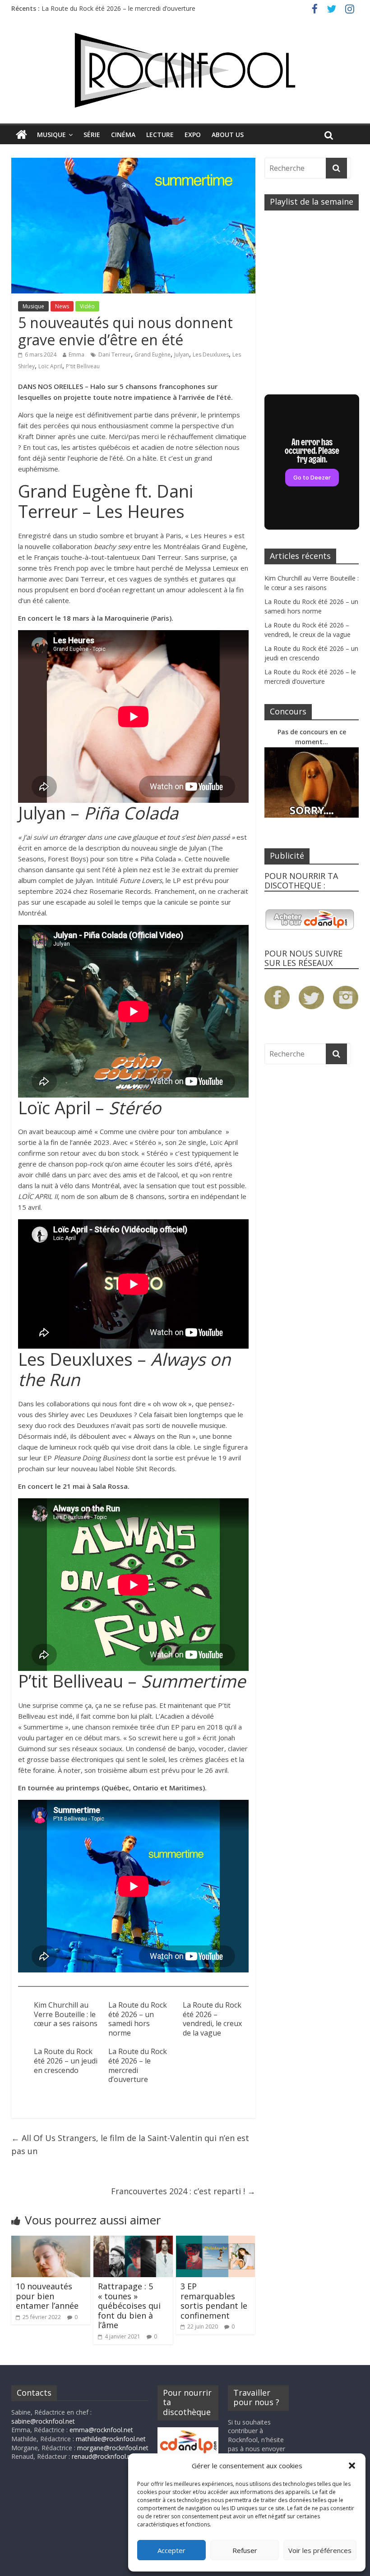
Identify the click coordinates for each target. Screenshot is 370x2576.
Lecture (160, 135)
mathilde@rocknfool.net (111, 2439)
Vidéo (87, 306)
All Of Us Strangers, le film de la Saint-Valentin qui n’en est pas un (130, 2144)
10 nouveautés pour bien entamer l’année (47, 2296)
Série (92, 135)
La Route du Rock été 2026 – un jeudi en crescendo (117, 8)
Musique (51, 135)
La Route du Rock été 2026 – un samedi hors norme (138, 2019)
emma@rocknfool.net (101, 2430)
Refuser (245, 2550)
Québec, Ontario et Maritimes (153, 1788)
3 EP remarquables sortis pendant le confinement (214, 2301)
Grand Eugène (153, 355)
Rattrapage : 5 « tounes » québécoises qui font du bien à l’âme (129, 2306)
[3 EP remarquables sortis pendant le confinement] (216, 2241)
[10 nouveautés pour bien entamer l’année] (51, 2241)
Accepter (171, 2550)
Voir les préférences (320, 2550)
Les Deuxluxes (211, 355)
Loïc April (50, 366)
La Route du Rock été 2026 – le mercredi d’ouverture (138, 2065)
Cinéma (123, 135)
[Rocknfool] (185, 70)
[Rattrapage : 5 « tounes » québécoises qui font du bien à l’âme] (133, 2241)
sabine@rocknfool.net (43, 2421)
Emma (76, 355)
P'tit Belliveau (83, 366)
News (62, 306)
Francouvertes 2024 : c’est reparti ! (183, 2191)
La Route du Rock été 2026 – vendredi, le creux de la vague (212, 2019)
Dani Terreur (115, 355)
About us (228, 135)
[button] (352, 2466)
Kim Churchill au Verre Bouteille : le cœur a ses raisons (66, 2014)
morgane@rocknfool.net (113, 2448)
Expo (193, 135)
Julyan (182, 355)
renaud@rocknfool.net (104, 2456)
